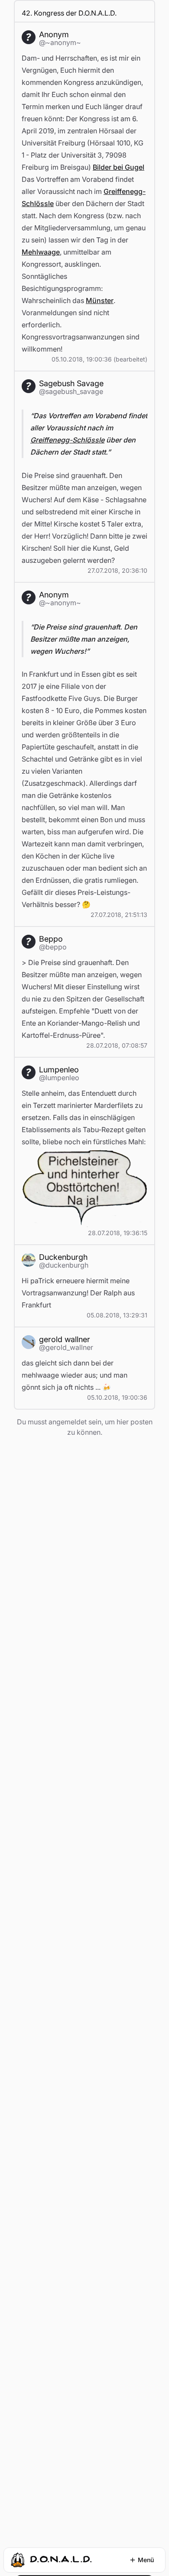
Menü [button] (146, 2560)
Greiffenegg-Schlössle (67, 440)
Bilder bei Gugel (119, 167)
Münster (100, 300)
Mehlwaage (41, 252)
